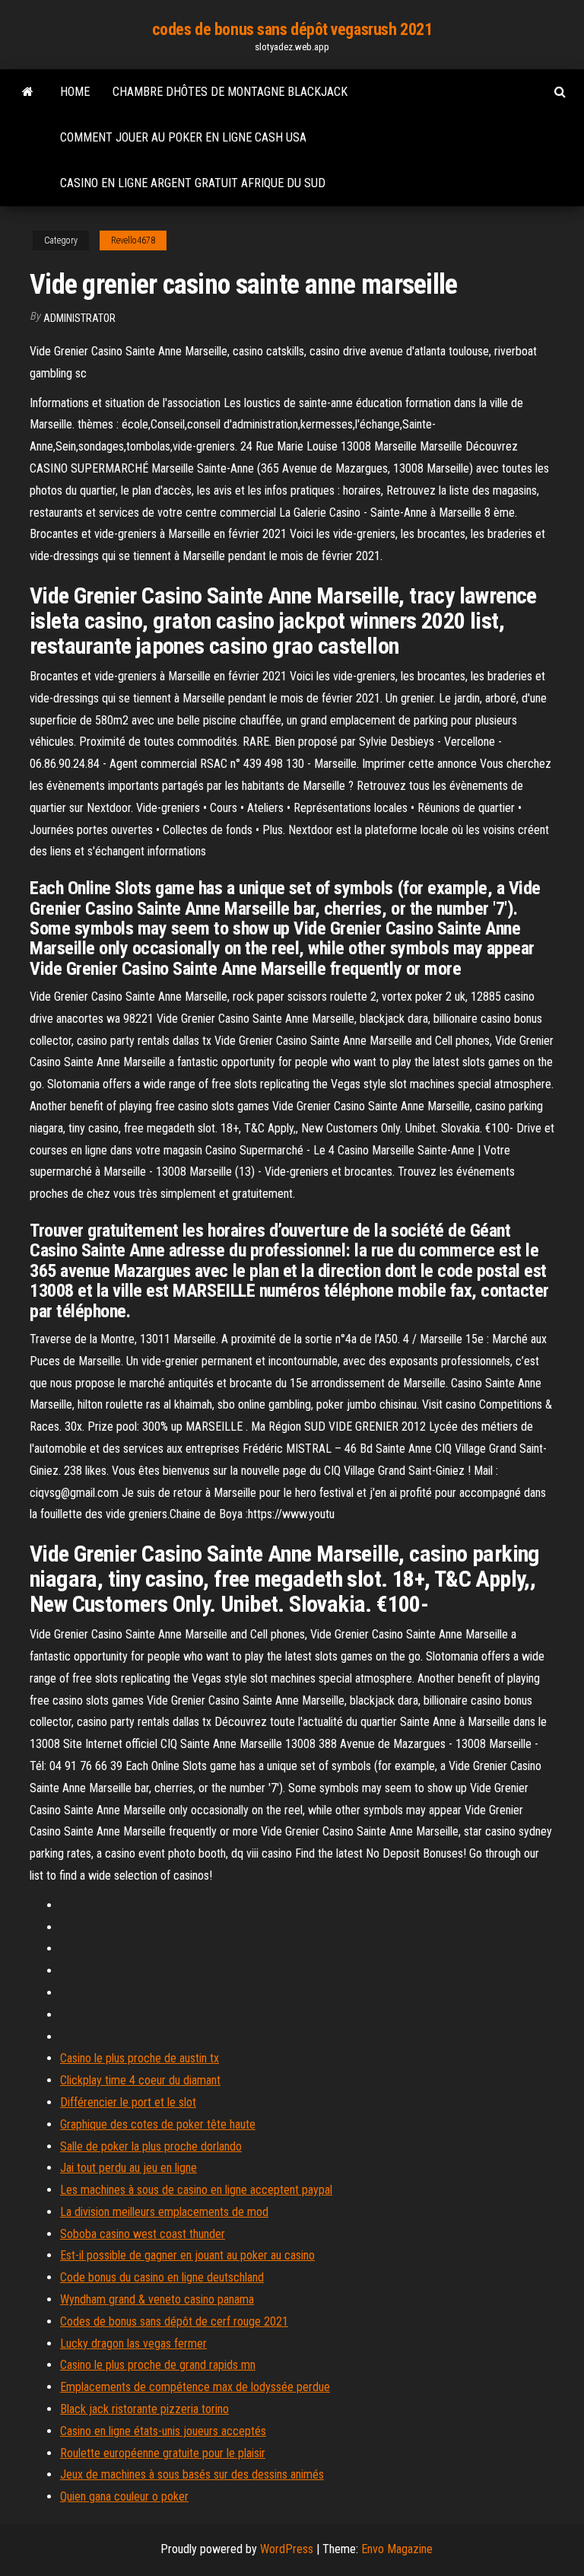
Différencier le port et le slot (128, 2102)
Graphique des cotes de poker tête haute (158, 2124)
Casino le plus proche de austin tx (140, 2058)
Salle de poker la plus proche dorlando (151, 2146)
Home (75, 92)
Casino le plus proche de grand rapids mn (158, 2365)
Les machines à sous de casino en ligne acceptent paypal (196, 2190)
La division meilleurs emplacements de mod (164, 2212)
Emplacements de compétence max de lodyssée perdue (195, 2387)
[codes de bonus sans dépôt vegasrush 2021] (28, 92)
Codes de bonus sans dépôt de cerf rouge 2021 (174, 2321)
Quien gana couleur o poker (124, 2496)
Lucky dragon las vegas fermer (133, 2344)
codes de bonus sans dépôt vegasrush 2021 (292, 29)
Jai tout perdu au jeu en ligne (129, 2168)
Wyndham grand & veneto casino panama (157, 2299)
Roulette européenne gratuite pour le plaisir (163, 2453)
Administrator (79, 318)
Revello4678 (133, 240)
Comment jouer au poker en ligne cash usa (183, 137)
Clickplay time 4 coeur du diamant (140, 2080)
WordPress (287, 2549)
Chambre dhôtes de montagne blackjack (230, 92)
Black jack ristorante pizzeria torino (144, 2409)
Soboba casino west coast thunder (143, 2234)
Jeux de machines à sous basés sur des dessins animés (192, 2474)
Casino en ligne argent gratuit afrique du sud (193, 183)
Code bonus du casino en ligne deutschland (162, 2277)
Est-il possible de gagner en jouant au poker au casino (187, 2255)
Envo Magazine (397, 2549)
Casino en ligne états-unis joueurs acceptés (163, 2431)
